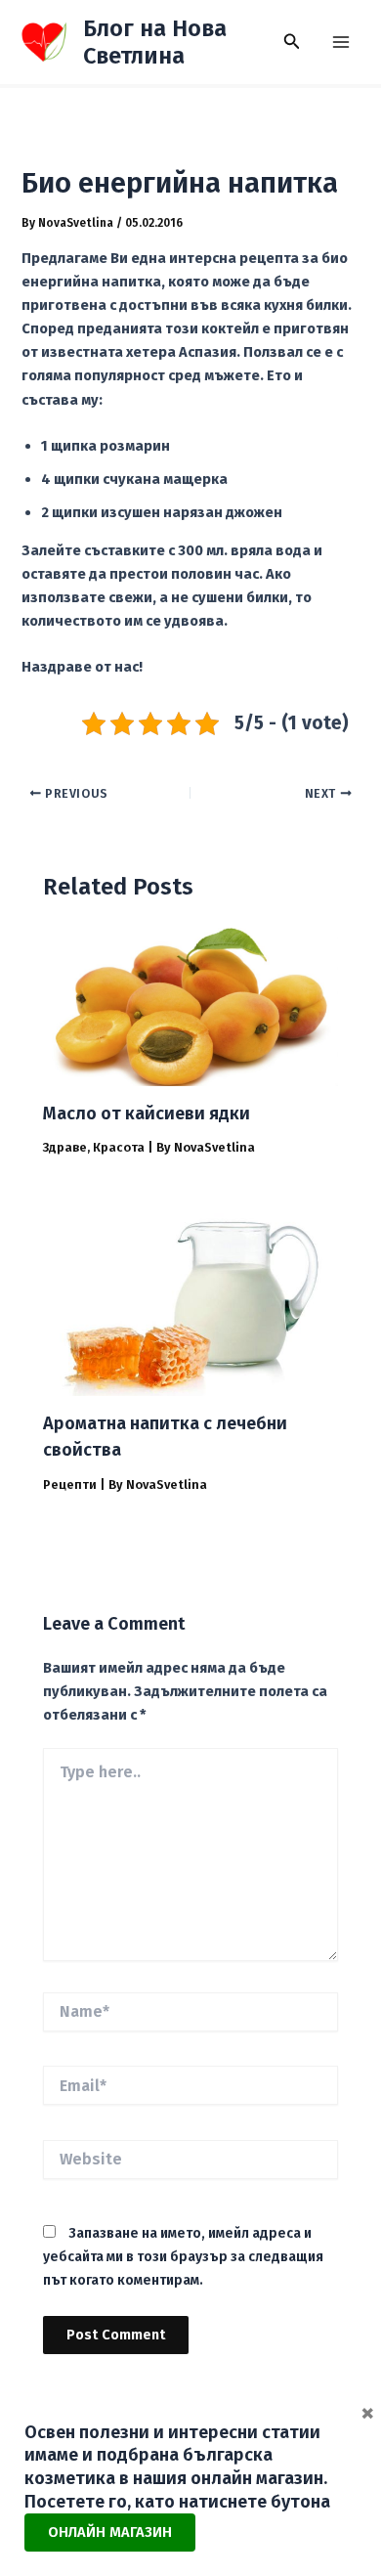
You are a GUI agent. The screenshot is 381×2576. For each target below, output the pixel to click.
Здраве (65, 1147)
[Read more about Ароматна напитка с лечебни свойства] (190, 1295)
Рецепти (70, 1484)
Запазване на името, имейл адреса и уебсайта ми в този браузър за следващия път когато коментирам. (183, 2257)
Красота (119, 1147)
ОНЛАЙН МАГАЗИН (110, 2532)
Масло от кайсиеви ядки (147, 1113)
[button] (292, 42)
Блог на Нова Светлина (155, 42)
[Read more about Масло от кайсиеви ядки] (190, 1006)
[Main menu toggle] (341, 42)
